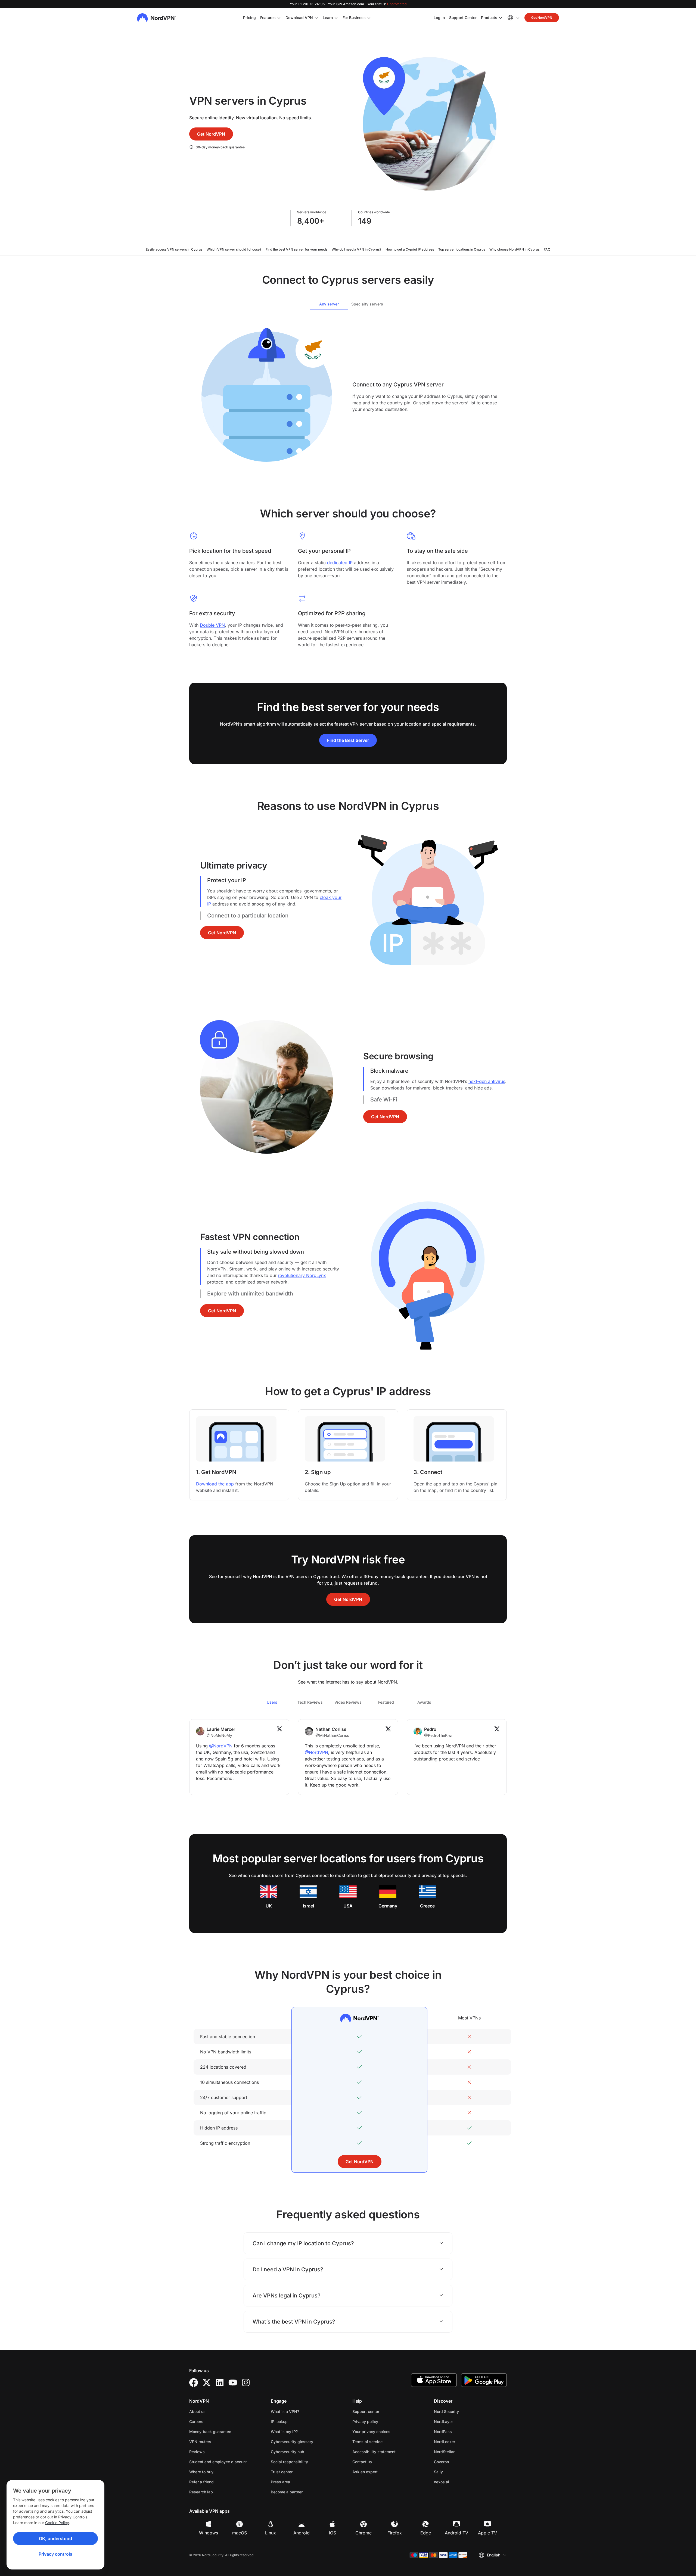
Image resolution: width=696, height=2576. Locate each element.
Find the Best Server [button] (348, 740)
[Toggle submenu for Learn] (336, 18)
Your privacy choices (371, 2432)
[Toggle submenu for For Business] (369, 18)
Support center (366, 2411)
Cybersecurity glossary (292, 2442)
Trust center (282, 2472)
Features (268, 18)
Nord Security (464, 2411)
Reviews (197, 2452)
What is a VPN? (285, 2411)
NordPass (460, 2431)
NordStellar (461, 2452)
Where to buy (201, 2472)
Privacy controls (55, 2554)
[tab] (329, 304)
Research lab (201, 2492)
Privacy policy (382, 2421)
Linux (271, 2533)
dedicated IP (340, 563)
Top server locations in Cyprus (462, 249)
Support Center (463, 17)
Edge (426, 2533)
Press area (280, 2482)
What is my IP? (284, 2432)
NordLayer (461, 2421)
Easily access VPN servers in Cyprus (174, 249)
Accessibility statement (374, 2452)
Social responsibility (289, 2462)
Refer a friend (201, 2482)
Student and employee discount (218, 2462)
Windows (209, 2533)
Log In (439, 17)
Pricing (249, 18)
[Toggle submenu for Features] (279, 18)
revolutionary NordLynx (302, 1275)
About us (197, 2411)
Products (489, 18)
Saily (456, 2472)
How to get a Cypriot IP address (410, 249)
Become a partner (287, 2492)
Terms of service (385, 2441)
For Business (354, 17)
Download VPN (299, 18)
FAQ (547, 249)
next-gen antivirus (487, 1081)
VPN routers (200, 2442)
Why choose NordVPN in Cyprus (514, 249)
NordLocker (462, 2441)
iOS (333, 2533)
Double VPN (212, 625)
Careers (213, 2421)
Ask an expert (365, 2472)
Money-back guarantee (210, 2432)
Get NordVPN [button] (542, 18)
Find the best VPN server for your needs (296, 249)
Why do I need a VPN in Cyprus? (356, 249)
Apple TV (487, 2533)
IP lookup (279, 2422)
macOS (240, 2533)
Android (302, 2533)
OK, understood (55, 2538)
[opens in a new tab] (194, 2383)
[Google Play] (484, 2380)
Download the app (215, 1484)
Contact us (362, 2462)
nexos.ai (459, 2482)
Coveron (459, 2462)
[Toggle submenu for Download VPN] (316, 18)
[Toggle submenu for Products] (501, 18)
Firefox (395, 2533)
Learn (328, 18)
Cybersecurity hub (288, 2452)
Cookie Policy (57, 2523)
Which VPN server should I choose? (234, 249)
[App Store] (434, 2380)
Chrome (363, 2533)
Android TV (456, 2533)
